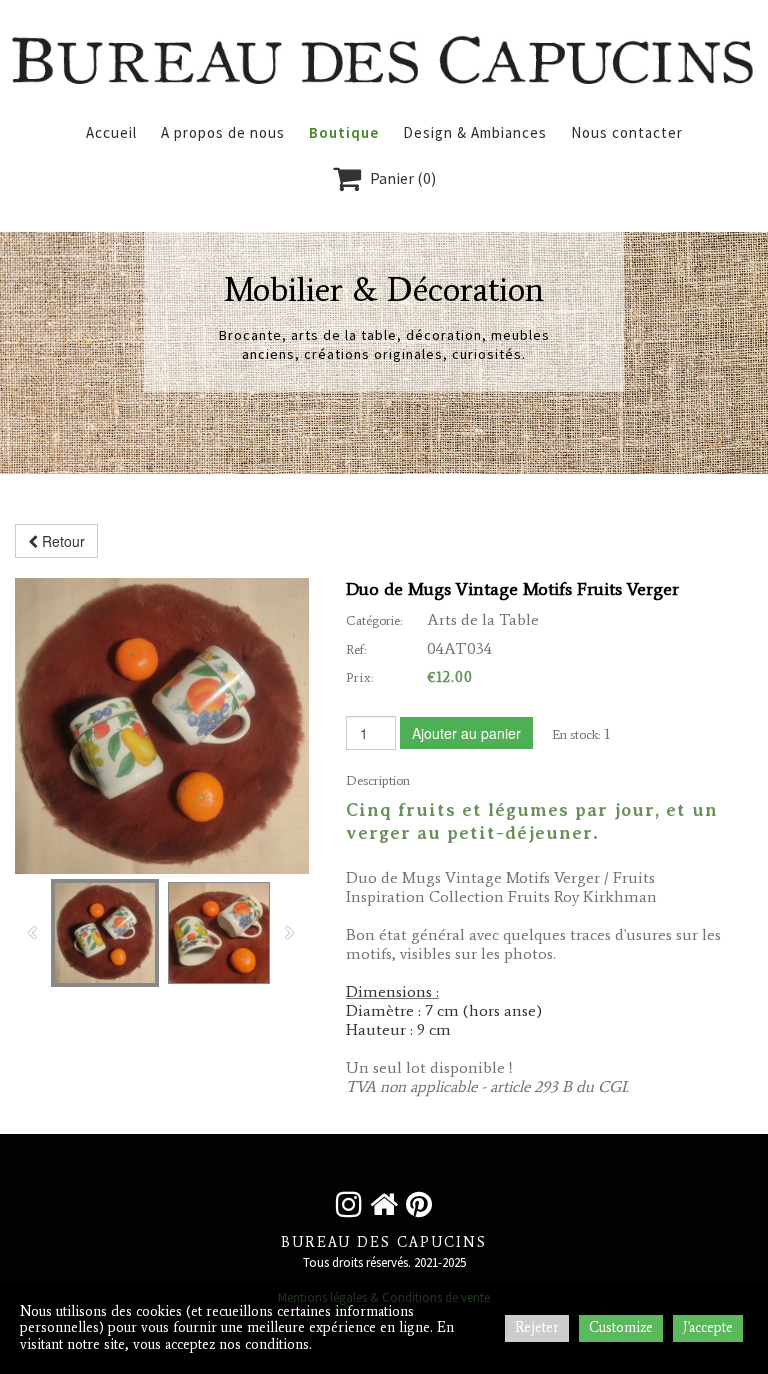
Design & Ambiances (475, 132)
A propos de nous (223, 132)
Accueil (111, 132)
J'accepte (708, 1327)
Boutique (344, 132)
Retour (61, 541)
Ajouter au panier (466, 733)
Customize (621, 1327)
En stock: (576, 734)
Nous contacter (627, 132)
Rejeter (537, 1327)
